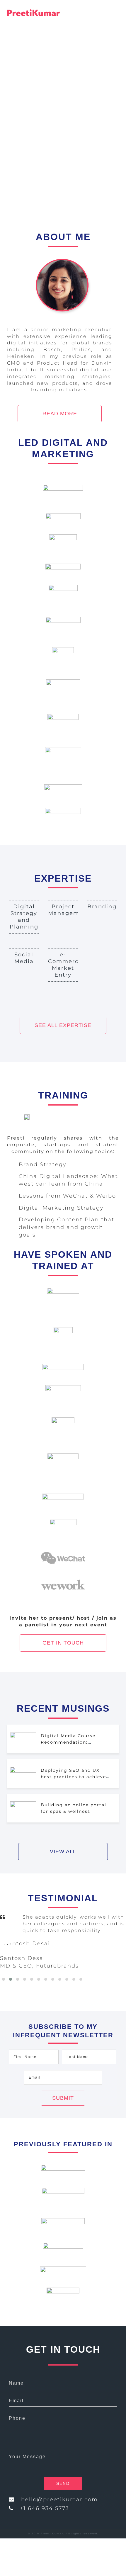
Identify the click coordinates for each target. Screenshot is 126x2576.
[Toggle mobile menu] (116, 16)
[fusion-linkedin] (20, 2518)
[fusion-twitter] (11, 2518)
